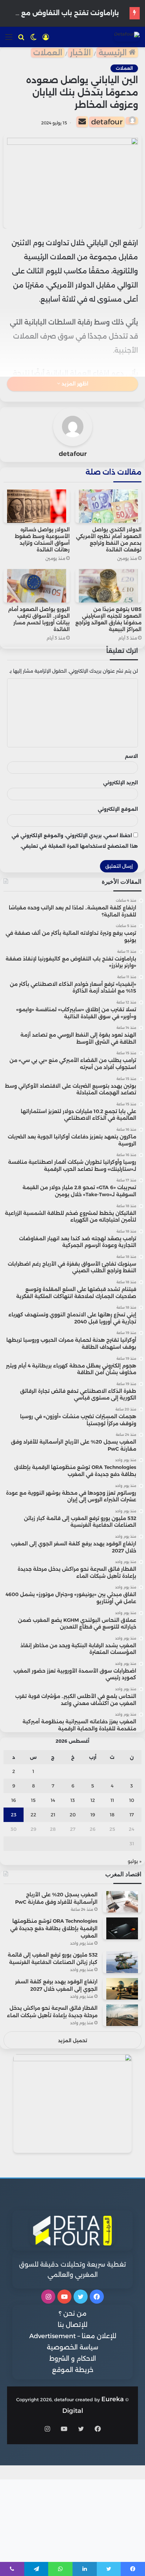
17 (132, 1815)
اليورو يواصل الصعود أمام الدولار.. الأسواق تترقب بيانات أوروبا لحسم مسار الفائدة (39, 619)
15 (33, 1800)
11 (112, 1800)
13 (73, 1800)
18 (112, 1815)
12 (93, 1800)
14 (53, 1800)
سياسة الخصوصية (72, 2347)
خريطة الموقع (73, 2370)
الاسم (131, 756)
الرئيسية (114, 53)
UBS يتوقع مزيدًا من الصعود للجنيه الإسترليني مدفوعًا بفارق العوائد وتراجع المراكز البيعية (108, 619)
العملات (48, 53)
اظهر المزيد (74, 384)
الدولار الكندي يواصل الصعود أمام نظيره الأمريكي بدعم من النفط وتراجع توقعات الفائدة (109, 540)
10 (132, 1800)
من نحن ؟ (73, 2314)
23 (14, 1815)
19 (93, 1815)
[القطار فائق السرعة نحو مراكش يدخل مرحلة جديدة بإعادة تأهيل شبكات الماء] (122, 2015)
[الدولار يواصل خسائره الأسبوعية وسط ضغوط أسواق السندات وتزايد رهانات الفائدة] (37, 506)
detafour (107, 122)
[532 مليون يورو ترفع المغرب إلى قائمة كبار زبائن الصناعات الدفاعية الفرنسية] (122, 1962)
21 (53, 1815)
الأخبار (80, 53)
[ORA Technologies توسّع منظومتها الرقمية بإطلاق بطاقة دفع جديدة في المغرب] (122, 1928)
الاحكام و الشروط (73, 2359)
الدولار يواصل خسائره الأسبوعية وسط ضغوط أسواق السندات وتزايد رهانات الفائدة (42, 540)
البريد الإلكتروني (121, 783)
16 (14, 1800)
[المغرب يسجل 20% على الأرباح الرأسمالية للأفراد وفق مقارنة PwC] (122, 1902)
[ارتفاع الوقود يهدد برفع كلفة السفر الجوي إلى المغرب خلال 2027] (122, 1989)
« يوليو (135, 1861)
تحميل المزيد (73, 2040)
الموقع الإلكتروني (118, 809)
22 (33, 1815)
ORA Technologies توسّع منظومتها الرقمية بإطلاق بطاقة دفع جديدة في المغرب (54, 1928)
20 (73, 1815)
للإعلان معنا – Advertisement (73, 2336)
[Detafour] (127, 37)
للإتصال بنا (72, 2325)
